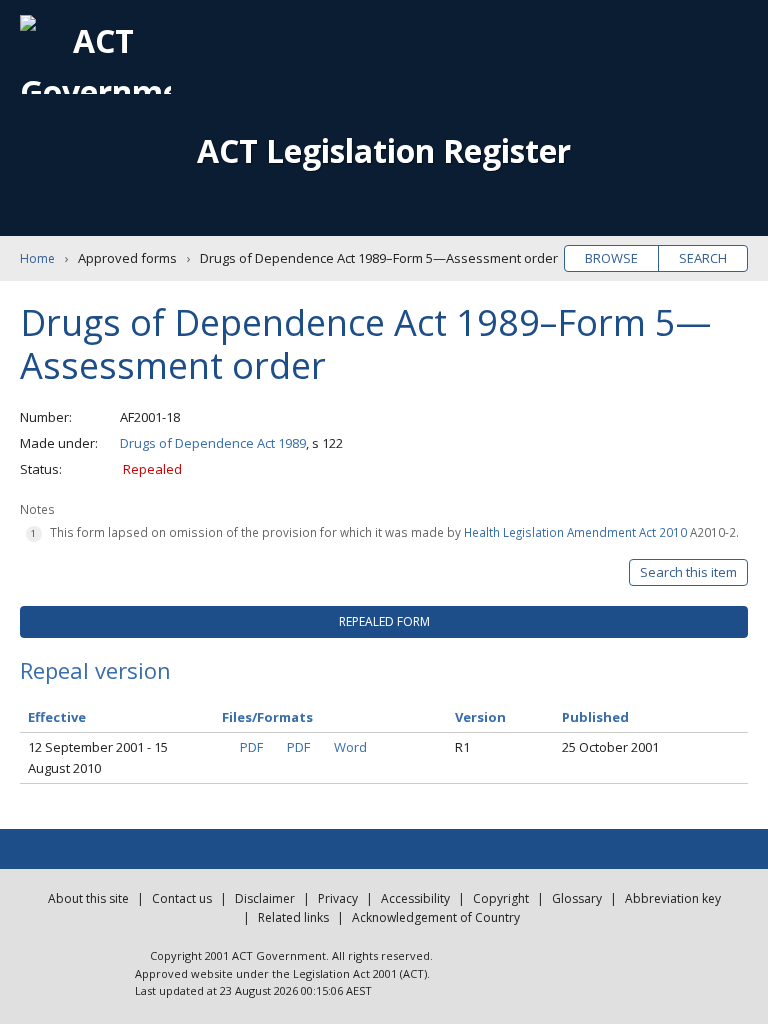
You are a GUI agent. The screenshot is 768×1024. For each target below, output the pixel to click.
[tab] (384, 622)
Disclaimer (265, 898)
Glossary (577, 898)
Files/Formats (267, 717)
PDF (251, 747)
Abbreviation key (673, 898)
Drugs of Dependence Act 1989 (213, 443)
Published (595, 717)
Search (703, 258)
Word (350, 747)
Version (480, 717)
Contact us (182, 898)
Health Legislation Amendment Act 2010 (575, 532)
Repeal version (95, 670)
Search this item (688, 572)
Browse (611, 258)
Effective (57, 717)
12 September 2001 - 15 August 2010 (98, 757)
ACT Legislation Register (384, 150)
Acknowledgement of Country (436, 917)
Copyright (501, 898)
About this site (88, 898)
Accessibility (415, 898)
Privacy (338, 898)
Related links (293, 917)
